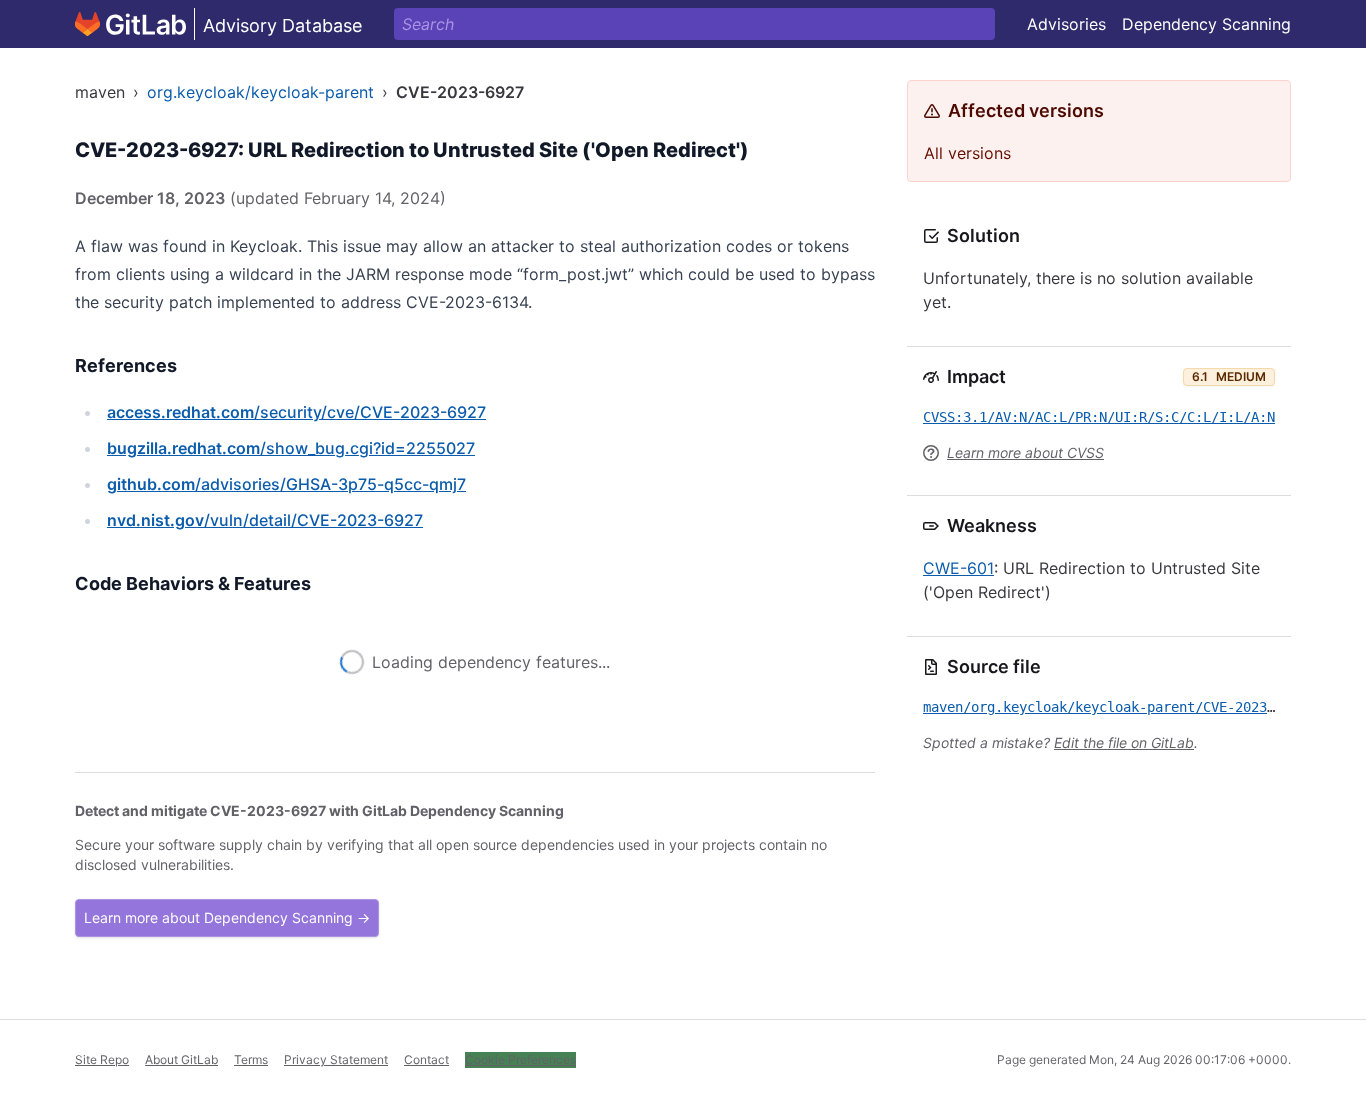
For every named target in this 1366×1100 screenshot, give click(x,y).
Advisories (1066, 24)
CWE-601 (958, 568)
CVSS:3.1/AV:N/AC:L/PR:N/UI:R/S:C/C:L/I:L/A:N (1099, 417)
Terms (251, 1059)
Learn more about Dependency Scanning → (227, 917)
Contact (426, 1059)
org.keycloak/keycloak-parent (260, 92)
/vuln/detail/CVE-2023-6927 (265, 520)
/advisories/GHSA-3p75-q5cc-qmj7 (286, 484)
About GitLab (181, 1059)
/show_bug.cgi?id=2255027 (291, 448)
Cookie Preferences (520, 1059)
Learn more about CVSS (1025, 452)
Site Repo (102, 1059)
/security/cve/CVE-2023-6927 (296, 412)
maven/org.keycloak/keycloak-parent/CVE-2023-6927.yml (1131, 707)
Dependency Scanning (1206, 24)
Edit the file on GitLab (1124, 742)
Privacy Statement (336, 1059)
